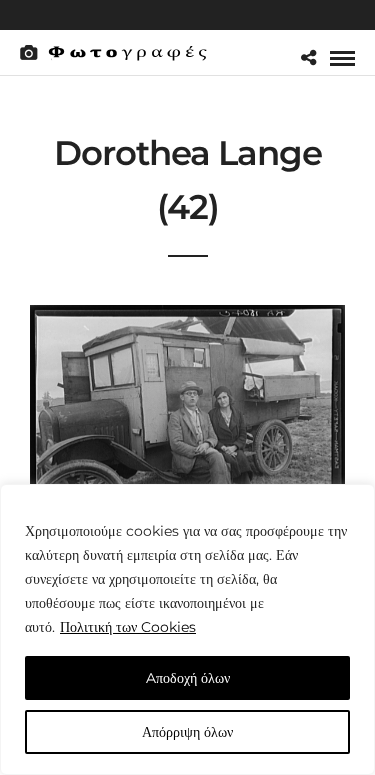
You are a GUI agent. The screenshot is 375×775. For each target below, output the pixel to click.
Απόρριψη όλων (187, 732)
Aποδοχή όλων (188, 678)
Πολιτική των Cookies (128, 627)
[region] (187, 629)
